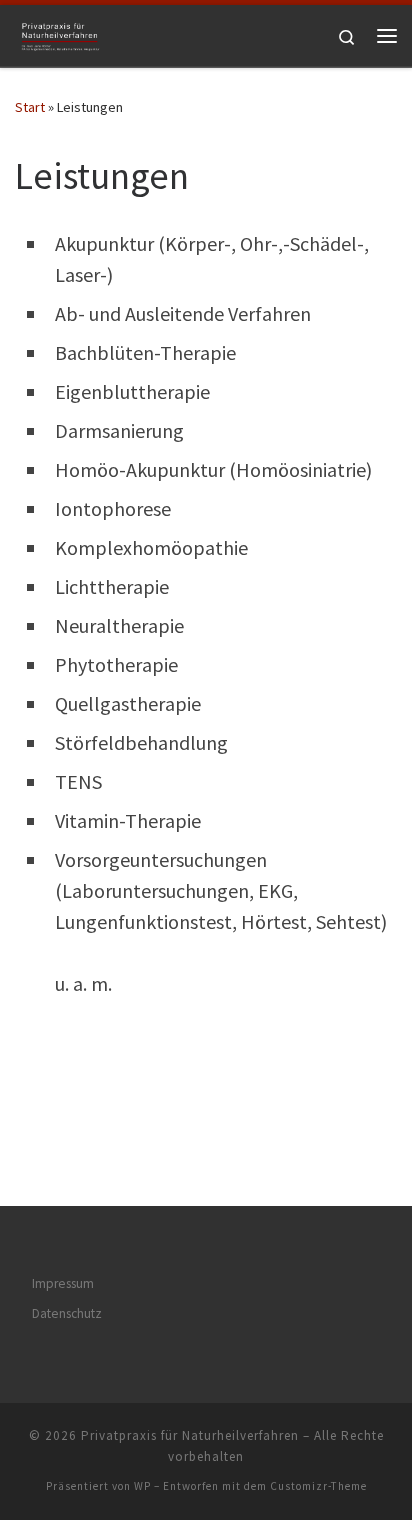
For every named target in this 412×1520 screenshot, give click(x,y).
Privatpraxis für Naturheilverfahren (190, 1435)
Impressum (63, 1283)
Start (30, 107)
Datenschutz (67, 1313)
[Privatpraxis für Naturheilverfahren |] (60, 33)
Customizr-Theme (318, 1486)
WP (142, 1486)
